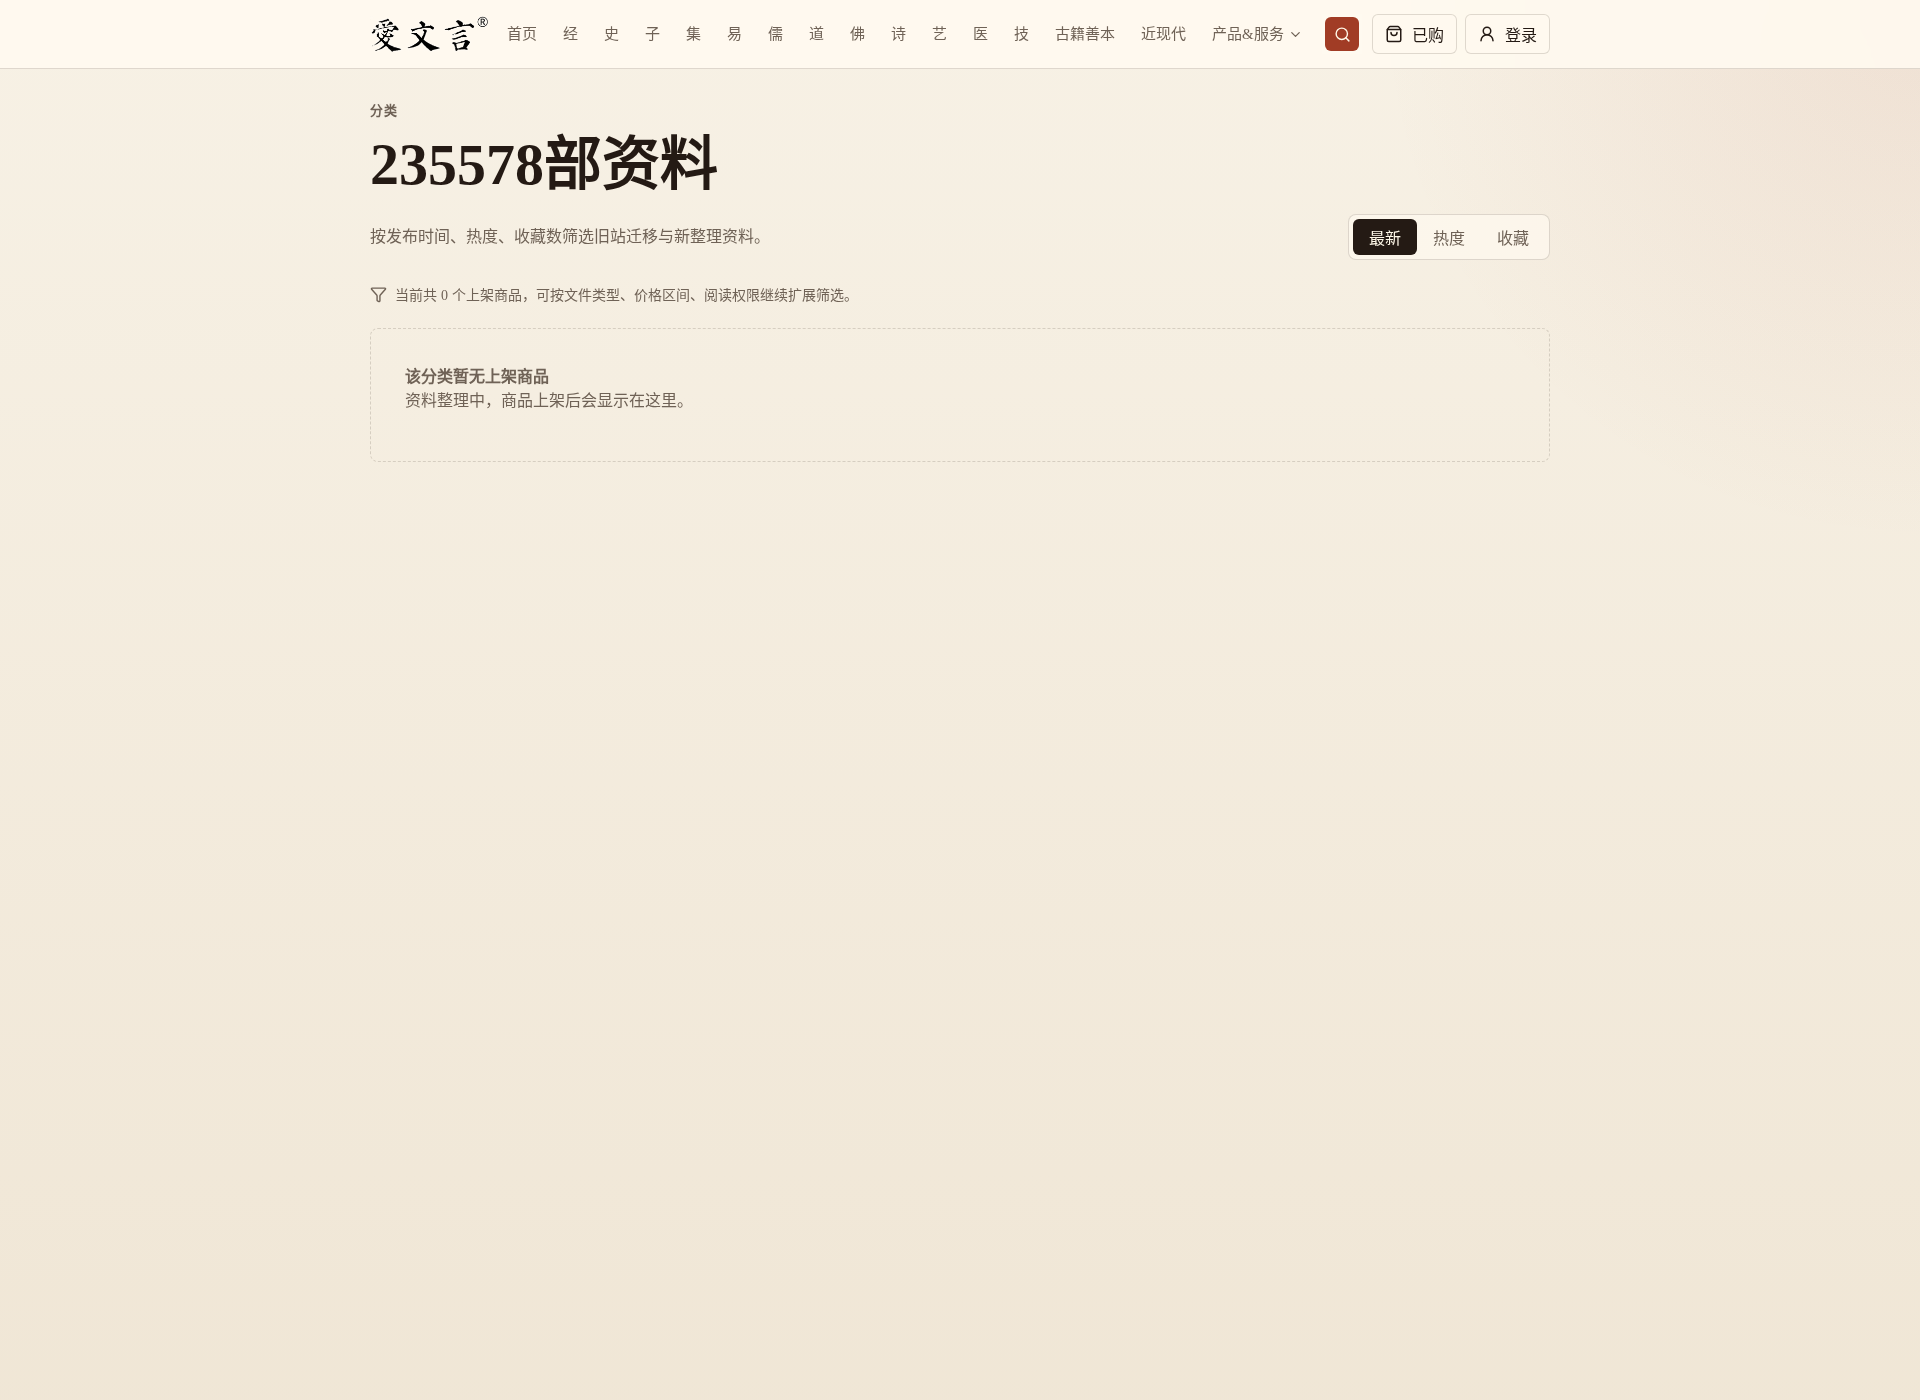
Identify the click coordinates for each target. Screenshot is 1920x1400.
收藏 (1513, 238)
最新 (1385, 238)
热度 (1449, 238)
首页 (522, 34)
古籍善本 (1085, 34)
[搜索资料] (1342, 34)
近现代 (1163, 34)
